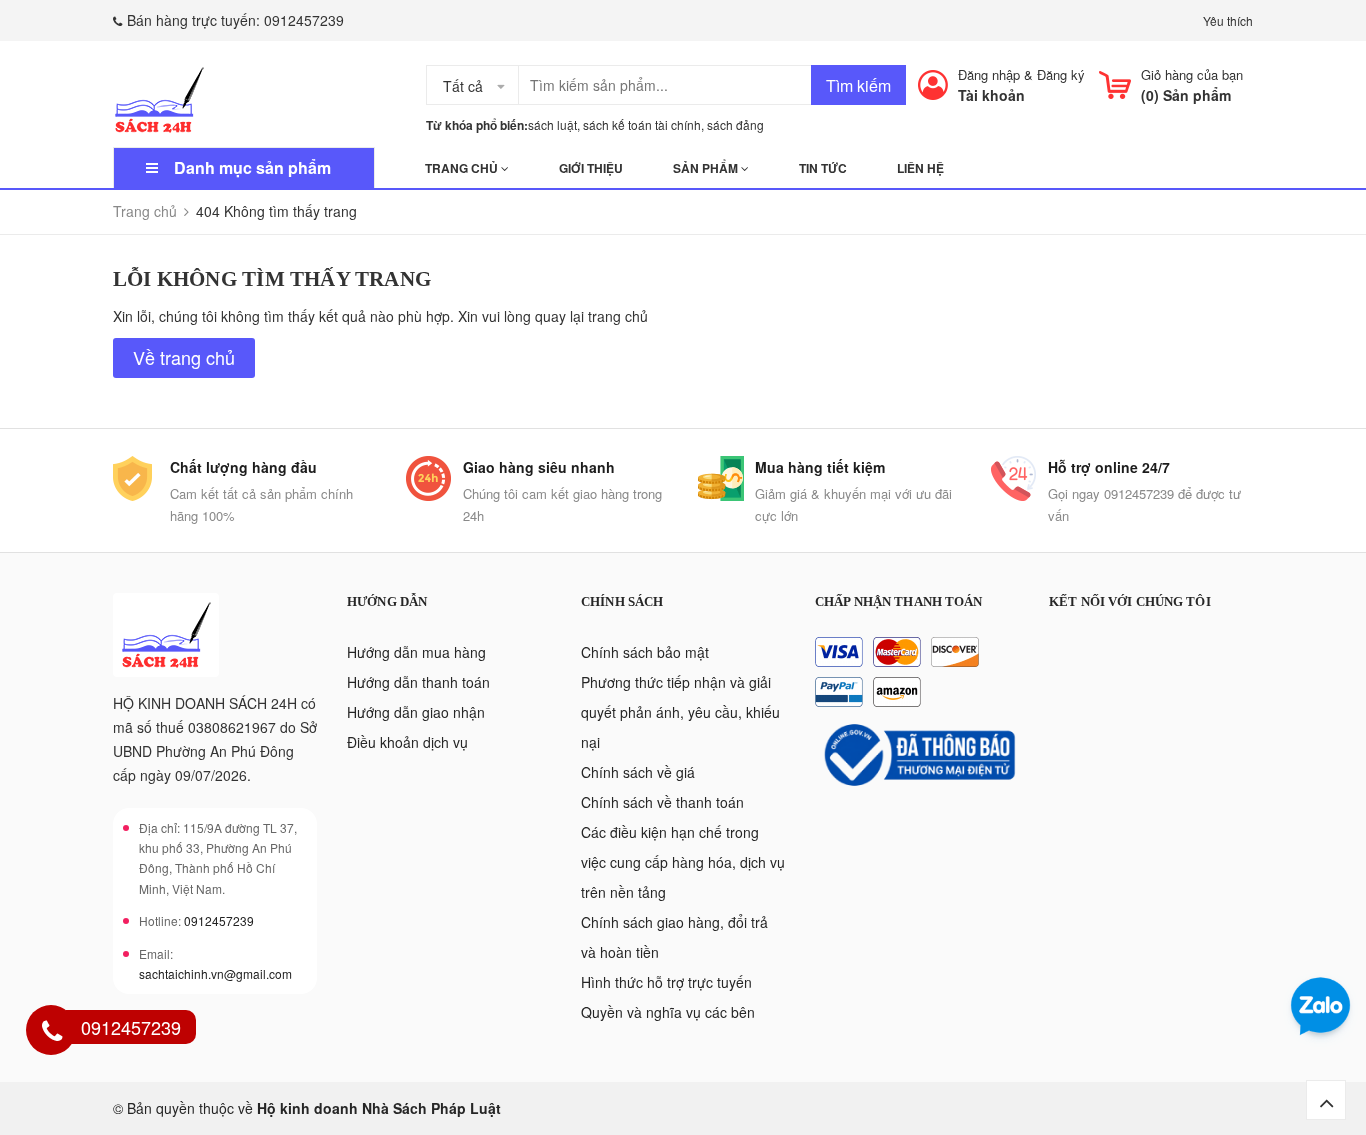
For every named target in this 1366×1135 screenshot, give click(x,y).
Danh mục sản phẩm (252, 167)
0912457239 (304, 20)
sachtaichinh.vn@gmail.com (215, 973)
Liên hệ (920, 168)
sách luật (552, 124)
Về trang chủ (184, 357)
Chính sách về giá (638, 772)
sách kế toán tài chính (642, 124)
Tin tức (823, 168)
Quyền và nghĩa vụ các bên (668, 1012)
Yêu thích (1228, 20)
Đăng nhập (989, 74)
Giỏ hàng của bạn (1192, 74)
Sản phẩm (707, 168)
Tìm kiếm (858, 85)
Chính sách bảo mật (645, 652)
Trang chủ (463, 168)
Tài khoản (991, 95)
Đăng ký (1061, 74)
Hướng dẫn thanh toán (418, 682)
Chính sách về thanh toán (662, 802)
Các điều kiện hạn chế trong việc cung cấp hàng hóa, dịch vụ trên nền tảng (683, 862)
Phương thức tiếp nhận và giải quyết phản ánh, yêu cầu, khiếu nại (680, 712)
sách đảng (735, 124)
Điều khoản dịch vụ (407, 742)
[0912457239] (52, 1033)
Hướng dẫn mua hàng (416, 652)
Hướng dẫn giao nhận (416, 712)
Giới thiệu (591, 168)
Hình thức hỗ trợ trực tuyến (666, 982)
